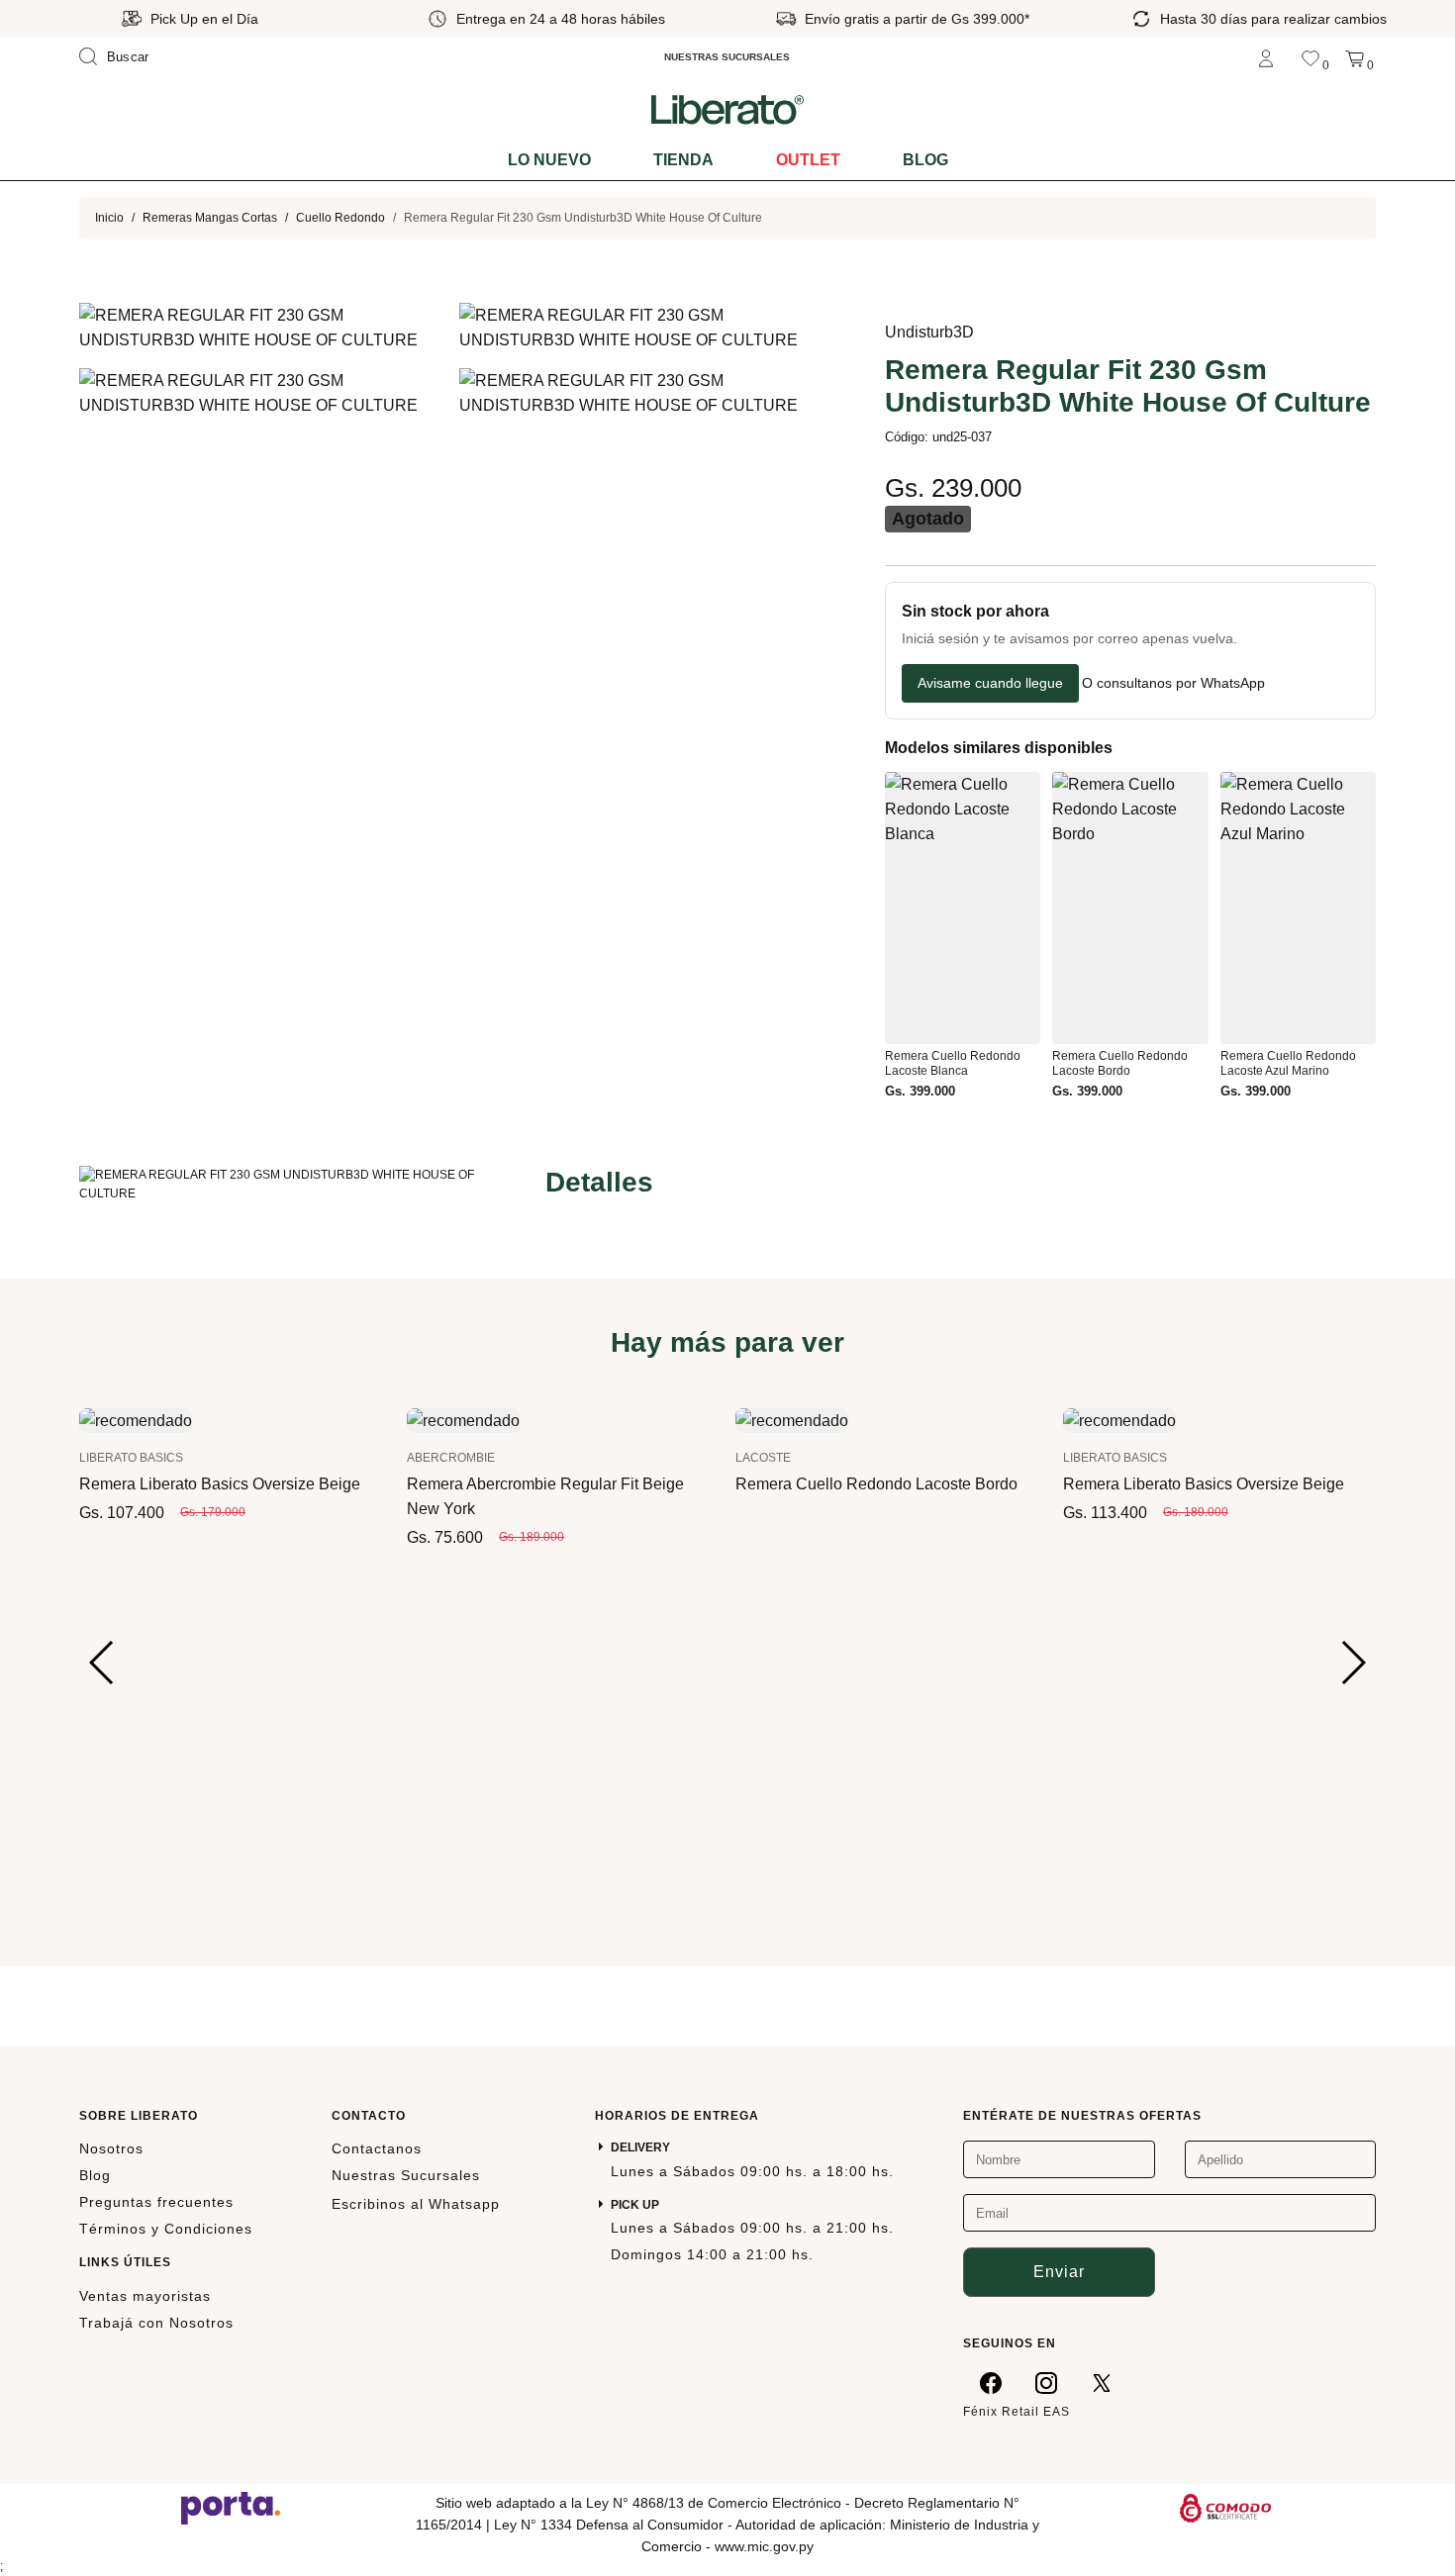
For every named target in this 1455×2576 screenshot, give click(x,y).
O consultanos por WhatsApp (1173, 683)
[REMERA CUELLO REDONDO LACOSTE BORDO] (792, 1419)
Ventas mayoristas (145, 2296)
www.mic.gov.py (764, 2546)
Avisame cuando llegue (990, 683)
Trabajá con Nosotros (156, 2323)
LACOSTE (763, 1458)
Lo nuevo (549, 160)
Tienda (683, 160)
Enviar (1059, 2272)
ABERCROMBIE (451, 1458)
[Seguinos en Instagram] (1046, 2382)
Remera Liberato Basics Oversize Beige (220, 1484)
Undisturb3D (929, 332)
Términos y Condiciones (166, 2229)
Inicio (109, 218)
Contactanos (377, 2148)
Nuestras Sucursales (406, 2175)
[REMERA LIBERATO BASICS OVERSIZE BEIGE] (136, 1419)
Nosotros (111, 2148)
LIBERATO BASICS (131, 1458)
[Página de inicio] (727, 109)
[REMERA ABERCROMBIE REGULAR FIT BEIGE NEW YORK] (463, 1419)
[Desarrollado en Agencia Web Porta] (231, 2507)
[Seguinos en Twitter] (1102, 2382)
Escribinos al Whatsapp (416, 2204)
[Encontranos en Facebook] (991, 2382)
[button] (102, 1663)
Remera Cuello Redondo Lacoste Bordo (876, 1484)
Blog (925, 160)
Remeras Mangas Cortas (210, 218)
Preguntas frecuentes (156, 2202)
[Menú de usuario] (1266, 57)
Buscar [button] (128, 57)
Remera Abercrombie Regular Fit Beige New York (545, 1496)
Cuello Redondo (340, 218)
